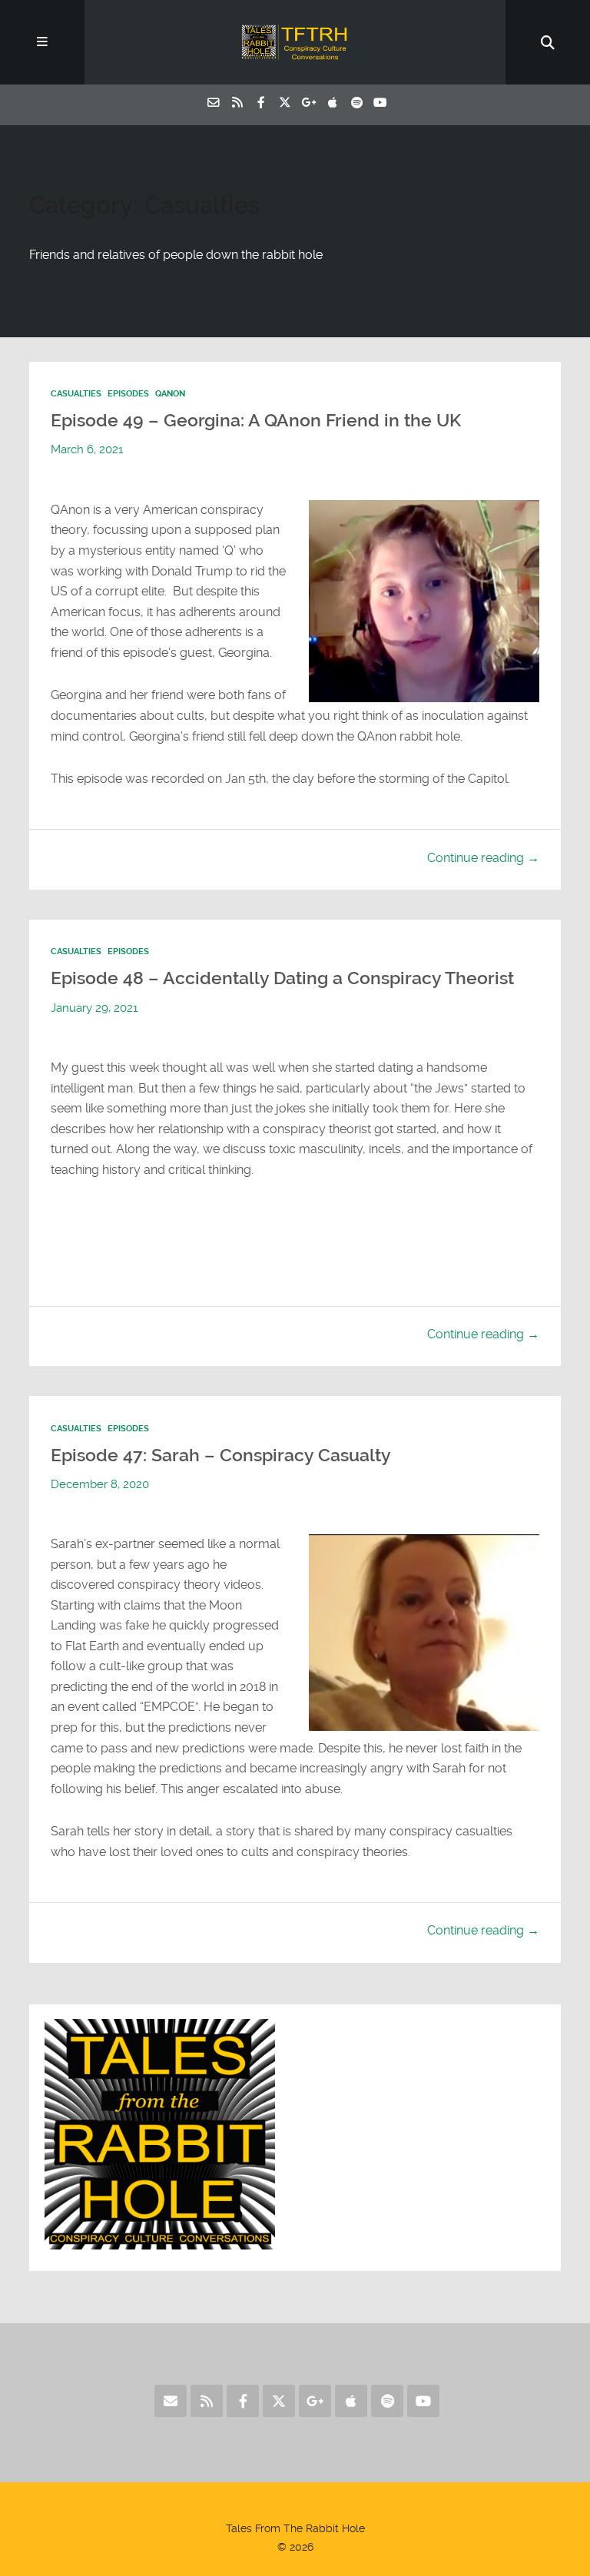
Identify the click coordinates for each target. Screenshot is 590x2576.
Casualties (76, 394)
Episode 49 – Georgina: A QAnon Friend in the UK (256, 420)
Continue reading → (483, 858)
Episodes (128, 394)
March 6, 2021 (87, 449)
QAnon (170, 394)
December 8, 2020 (100, 1484)
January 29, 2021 (94, 1008)
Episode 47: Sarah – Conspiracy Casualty (221, 1455)
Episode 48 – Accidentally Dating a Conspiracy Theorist (282, 978)
